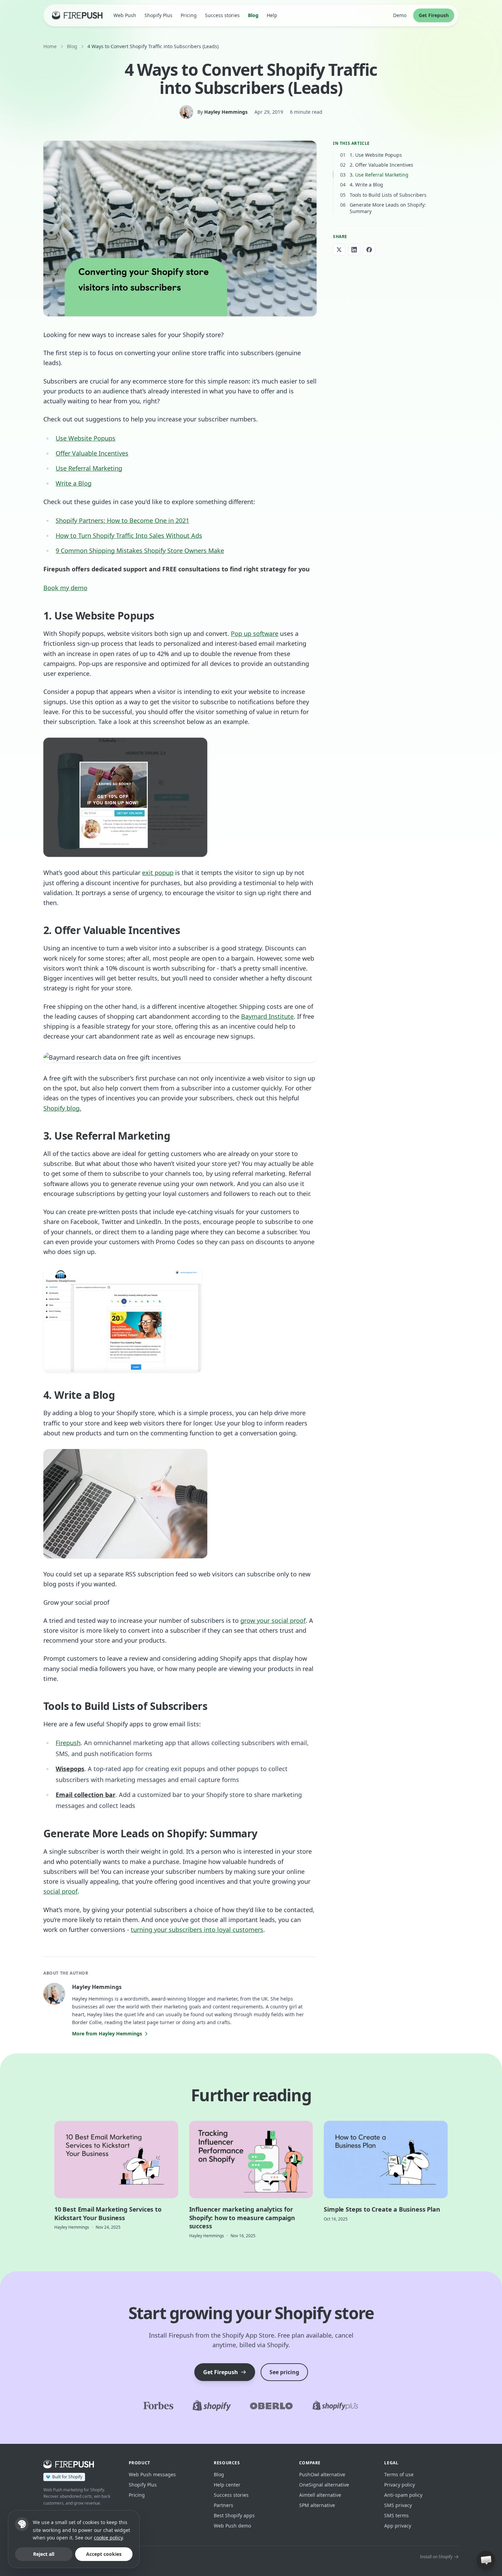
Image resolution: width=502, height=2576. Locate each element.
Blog (253, 15)
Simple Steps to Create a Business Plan (382, 2209)
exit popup (158, 873)
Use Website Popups (86, 438)
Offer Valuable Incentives (92, 453)
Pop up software (255, 633)
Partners (224, 2505)
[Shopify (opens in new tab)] (212, 2406)
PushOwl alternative (322, 2474)
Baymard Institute (267, 1016)
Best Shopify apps (234, 2515)
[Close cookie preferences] (22, 2524)
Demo (400, 15)
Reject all (44, 2554)
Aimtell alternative (320, 2495)
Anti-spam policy (403, 2495)
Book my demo (65, 588)
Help (272, 15)
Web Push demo (232, 2526)
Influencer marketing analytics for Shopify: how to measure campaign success (242, 2218)
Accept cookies (104, 2554)
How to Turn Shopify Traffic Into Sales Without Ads (129, 535)
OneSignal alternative (324, 2485)
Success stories (222, 15)
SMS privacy (398, 2505)
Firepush (68, 1743)
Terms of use (399, 2474)
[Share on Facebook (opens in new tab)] (369, 250)
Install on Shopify (436, 2557)
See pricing (284, 2372)
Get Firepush (434, 15)
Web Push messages (152, 2474)
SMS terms (396, 2515)
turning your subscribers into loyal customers (197, 1930)
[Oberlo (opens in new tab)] (271, 2406)
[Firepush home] (77, 15)
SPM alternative (317, 2505)
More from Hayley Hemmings (107, 2034)
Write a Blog (74, 483)
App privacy (398, 2526)
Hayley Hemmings (226, 112)
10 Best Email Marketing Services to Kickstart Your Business (108, 2213)
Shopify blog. (62, 1108)
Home (50, 46)
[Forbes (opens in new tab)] (158, 2406)
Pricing (189, 15)
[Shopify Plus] (336, 2406)
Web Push (125, 15)
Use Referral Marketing (89, 468)
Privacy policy (400, 2485)
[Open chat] (486, 2560)
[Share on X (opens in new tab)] (339, 250)
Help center (227, 2485)
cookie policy (108, 2538)
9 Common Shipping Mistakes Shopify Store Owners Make (140, 551)
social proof (60, 1891)
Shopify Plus (158, 15)
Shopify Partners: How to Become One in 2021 (122, 520)
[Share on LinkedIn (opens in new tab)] (354, 250)
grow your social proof (273, 1620)
